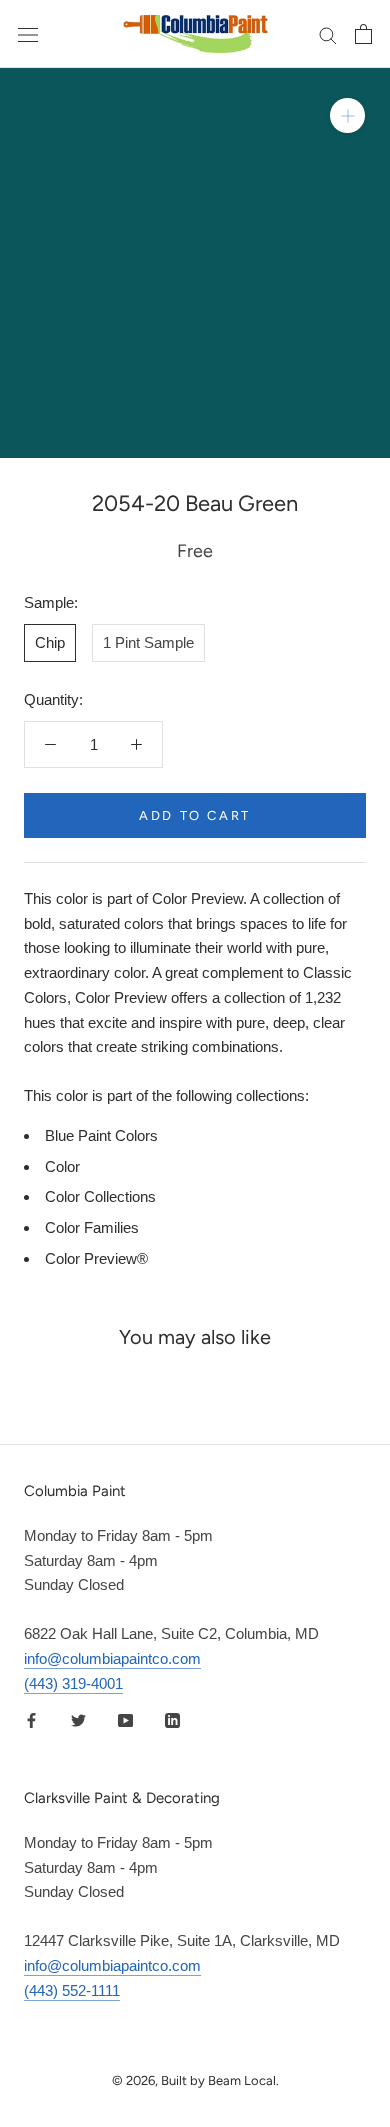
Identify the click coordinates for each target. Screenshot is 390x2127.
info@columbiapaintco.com (112, 1658)
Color (62, 1166)
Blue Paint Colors (101, 1135)
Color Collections (100, 1196)
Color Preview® (96, 1258)
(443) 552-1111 (72, 1990)
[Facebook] (31, 1719)
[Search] (328, 34)
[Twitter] (78, 1719)
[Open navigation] (28, 34)
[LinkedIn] (172, 1719)
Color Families (92, 1227)
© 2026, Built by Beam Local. (195, 2080)
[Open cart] (363, 34)
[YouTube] (125, 1719)
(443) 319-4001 (73, 1683)
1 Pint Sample (148, 642)
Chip (50, 642)
